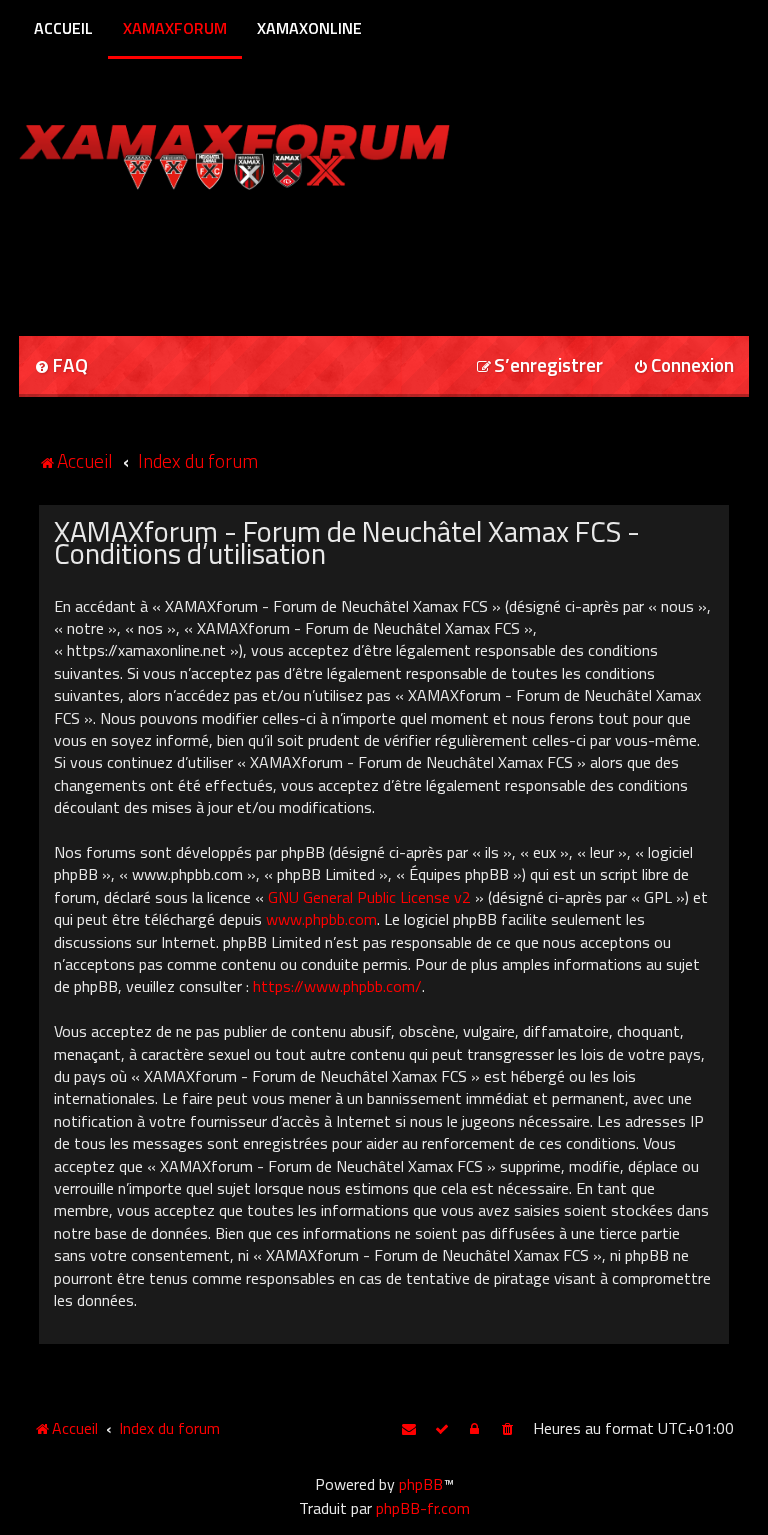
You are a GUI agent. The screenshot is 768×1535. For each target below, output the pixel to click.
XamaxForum (175, 28)
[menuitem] (61, 366)
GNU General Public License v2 (369, 897)
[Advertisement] (253, 256)
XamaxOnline (309, 28)
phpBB (421, 1484)
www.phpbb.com (321, 919)
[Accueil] (272, 152)
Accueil (63, 28)
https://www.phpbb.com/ (337, 986)
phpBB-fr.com (423, 1508)
